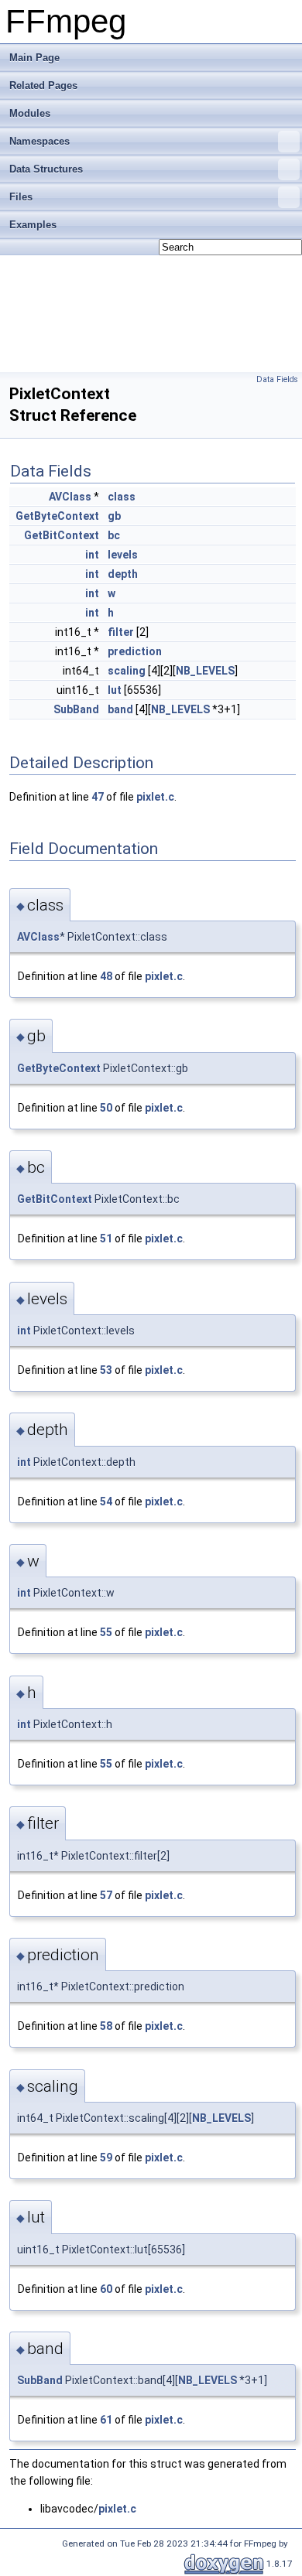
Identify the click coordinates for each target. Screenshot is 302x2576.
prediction (135, 651)
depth (123, 574)
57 (106, 1895)
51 (106, 1238)
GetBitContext (62, 535)
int (92, 555)
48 (106, 976)
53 (106, 1370)
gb (114, 516)
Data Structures (46, 169)
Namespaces (39, 141)
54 (106, 1502)
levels (123, 555)
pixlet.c (155, 797)
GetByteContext (57, 516)
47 (98, 797)
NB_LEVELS (205, 671)
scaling (127, 671)
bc (114, 535)
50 (106, 1108)
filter (121, 632)
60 (106, 2289)
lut (115, 690)
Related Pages (43, 85)
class (122, 497)
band (120, 709)
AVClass (70, 497)
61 (106, 2420)
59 (106, 2157)
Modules (30, 113)
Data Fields (277, 379)
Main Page (34, 58)
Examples (33, 225)
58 (106, 2026)
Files (21, 197)
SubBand (76, 709)
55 (106, 1632)
